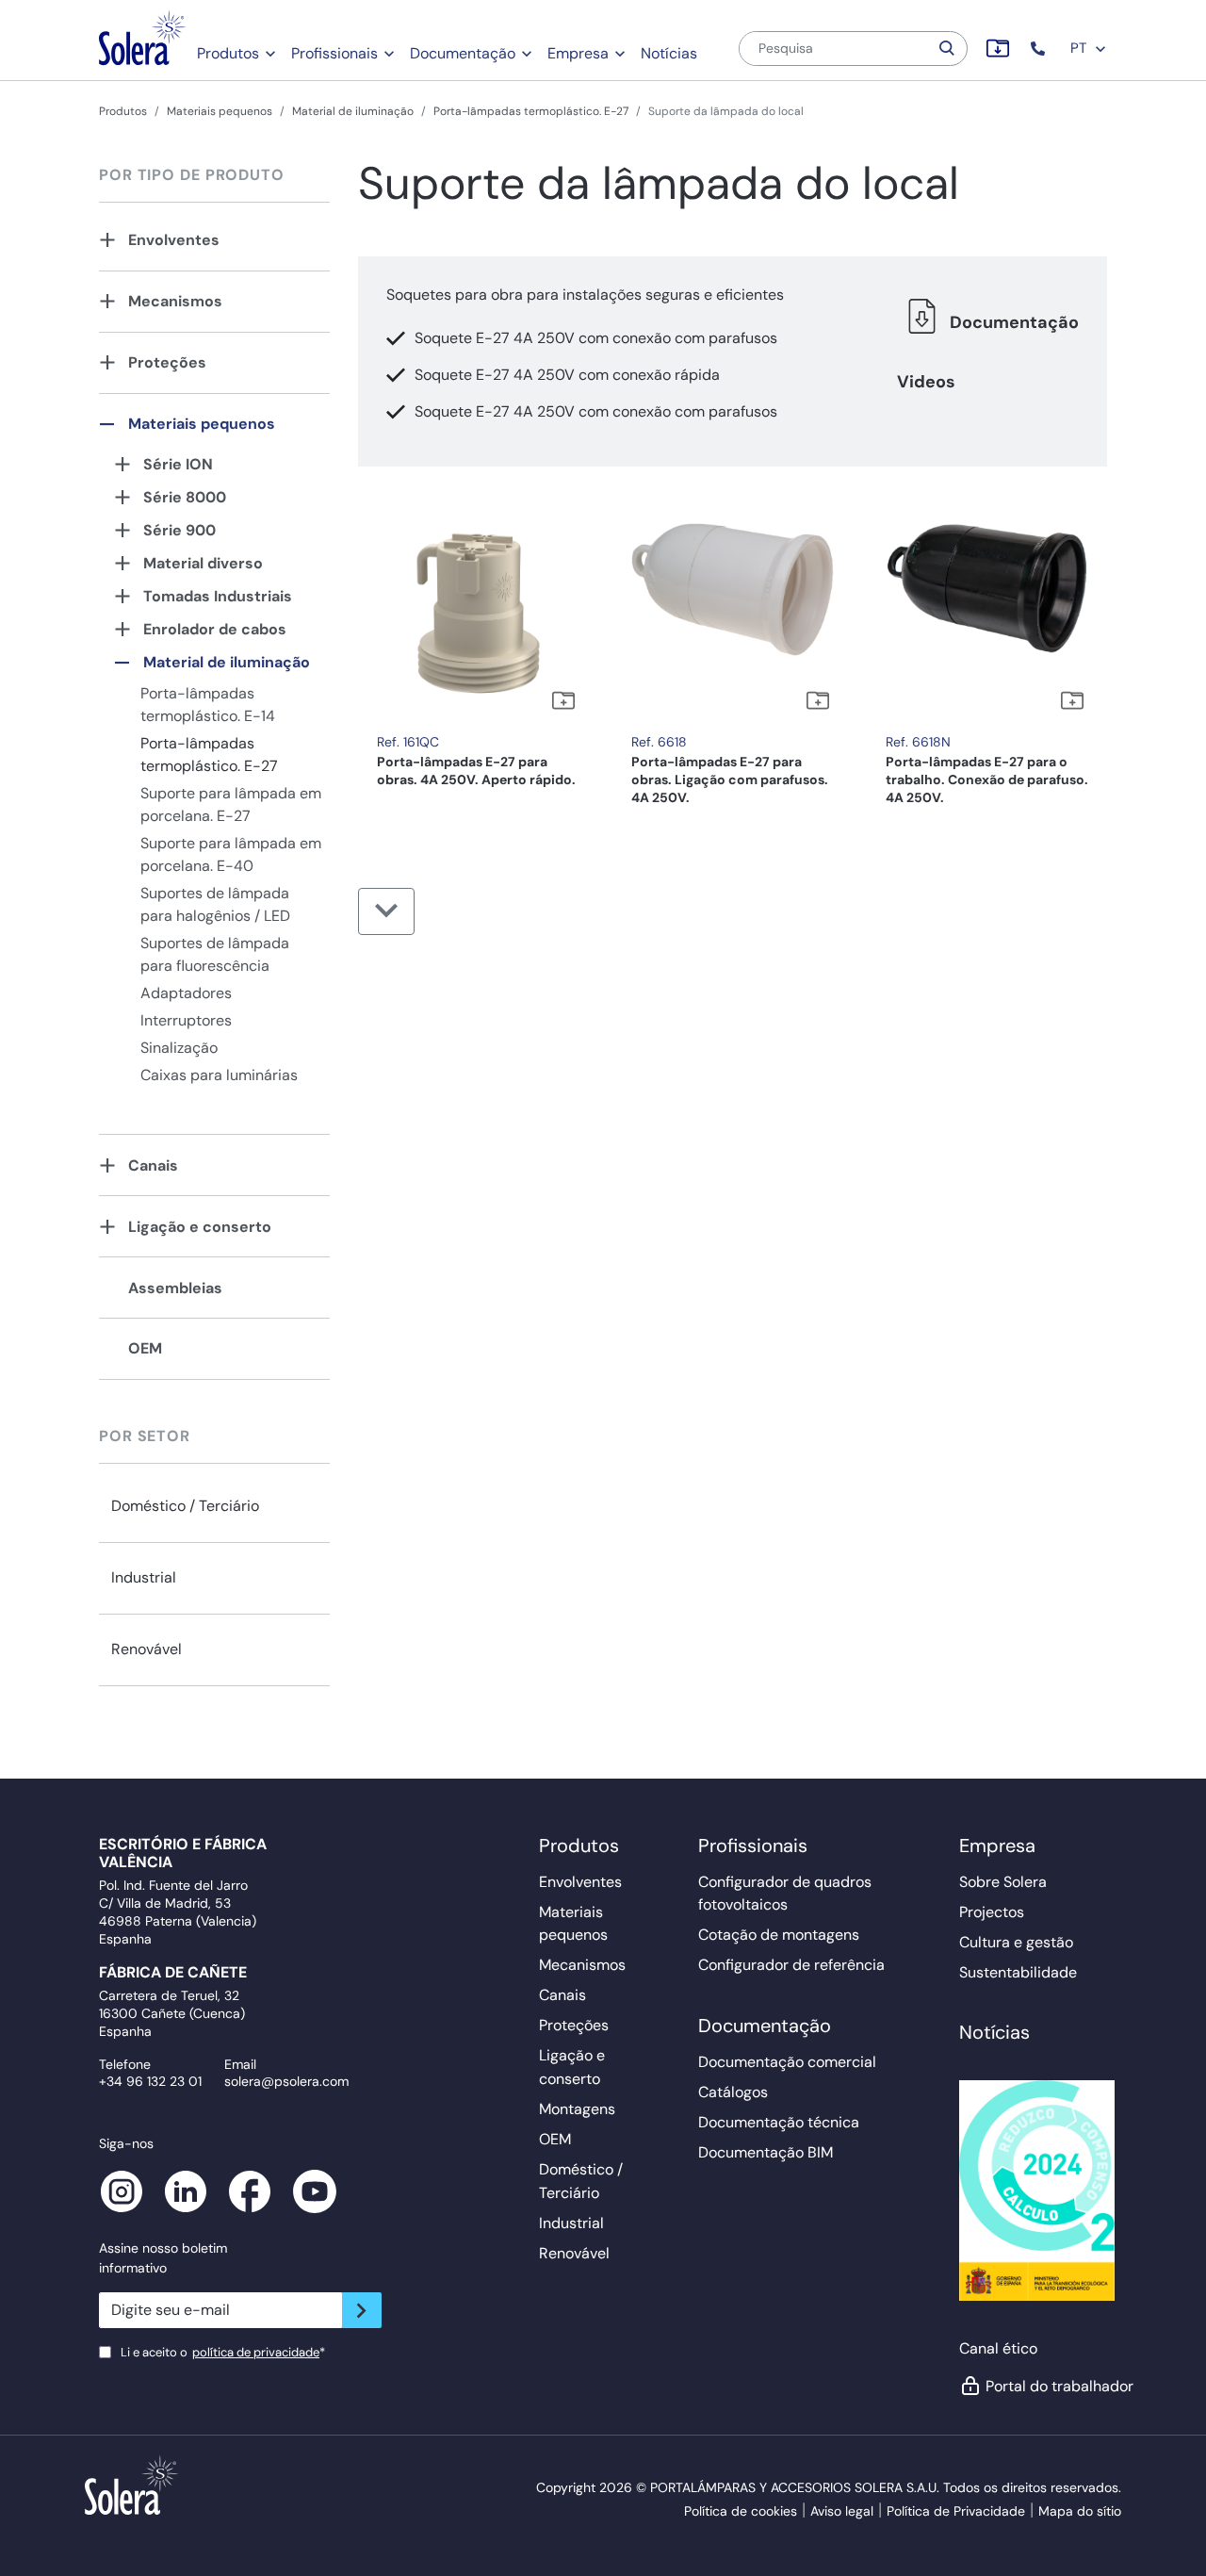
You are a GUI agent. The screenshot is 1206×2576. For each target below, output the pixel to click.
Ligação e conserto (200, 1227)
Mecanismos (175, 301)
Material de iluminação (353, 111)
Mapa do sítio (1080, 2511)
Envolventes (174, 240)
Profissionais (334, 53)
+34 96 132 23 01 (150, 2081)
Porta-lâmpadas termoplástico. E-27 (531, 111)
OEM (145, 1348)
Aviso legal (842, 2511)
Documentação (463, 53)
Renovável (147, 1649)
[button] (1040, 49)
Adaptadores (186, 993)
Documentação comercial (787, 2062)
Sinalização (179, 1048)
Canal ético (998, 2348)
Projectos (992, 1912)
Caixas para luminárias (219, 1075)
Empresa (578, 53)
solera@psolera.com (286, 2081)
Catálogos (733, 2092)
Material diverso (203, 563)
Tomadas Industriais (218, 596)
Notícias (669, 53)
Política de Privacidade (956, 2511)
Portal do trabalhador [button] (1048, 2386)
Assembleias (175, 1288)
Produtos (228, 53)
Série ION (178, 464)
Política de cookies (741, 2511)
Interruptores (186, 1020)
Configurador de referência (791, 1965)
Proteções (167, 362)
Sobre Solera (1003, 1882)
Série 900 (179, 530)
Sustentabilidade (1018, 1972)
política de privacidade (256, 2352)
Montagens (577, 2109)
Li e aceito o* (223, 2352)
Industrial (144, 1577)
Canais (153, 1165)
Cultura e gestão (1016, 1942)
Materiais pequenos (220, 111)
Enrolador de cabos (215, 629)
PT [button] (1080, 48)
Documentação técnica (779, 2122)
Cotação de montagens (779, 1935)
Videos (926, 382)
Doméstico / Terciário (185, 1506)
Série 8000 (185, 497)
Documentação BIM (766, 2152)
